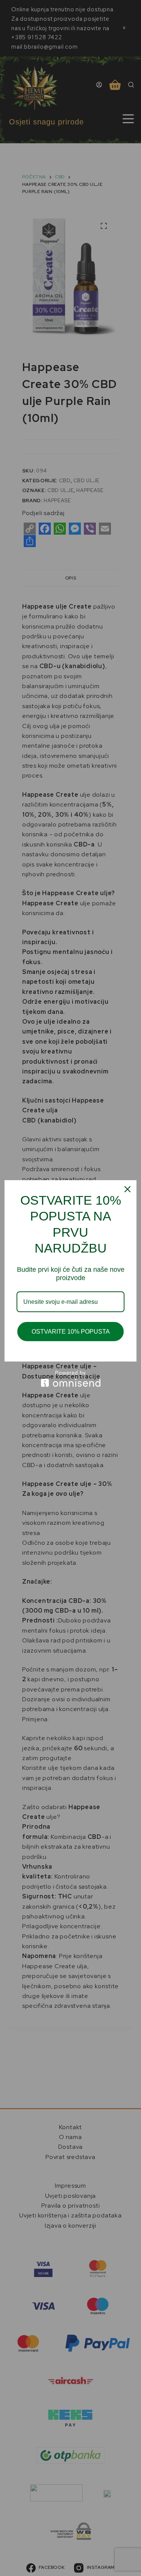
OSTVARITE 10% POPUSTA (71, 1332)
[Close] (127, 1189)
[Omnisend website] (70, 1379)
